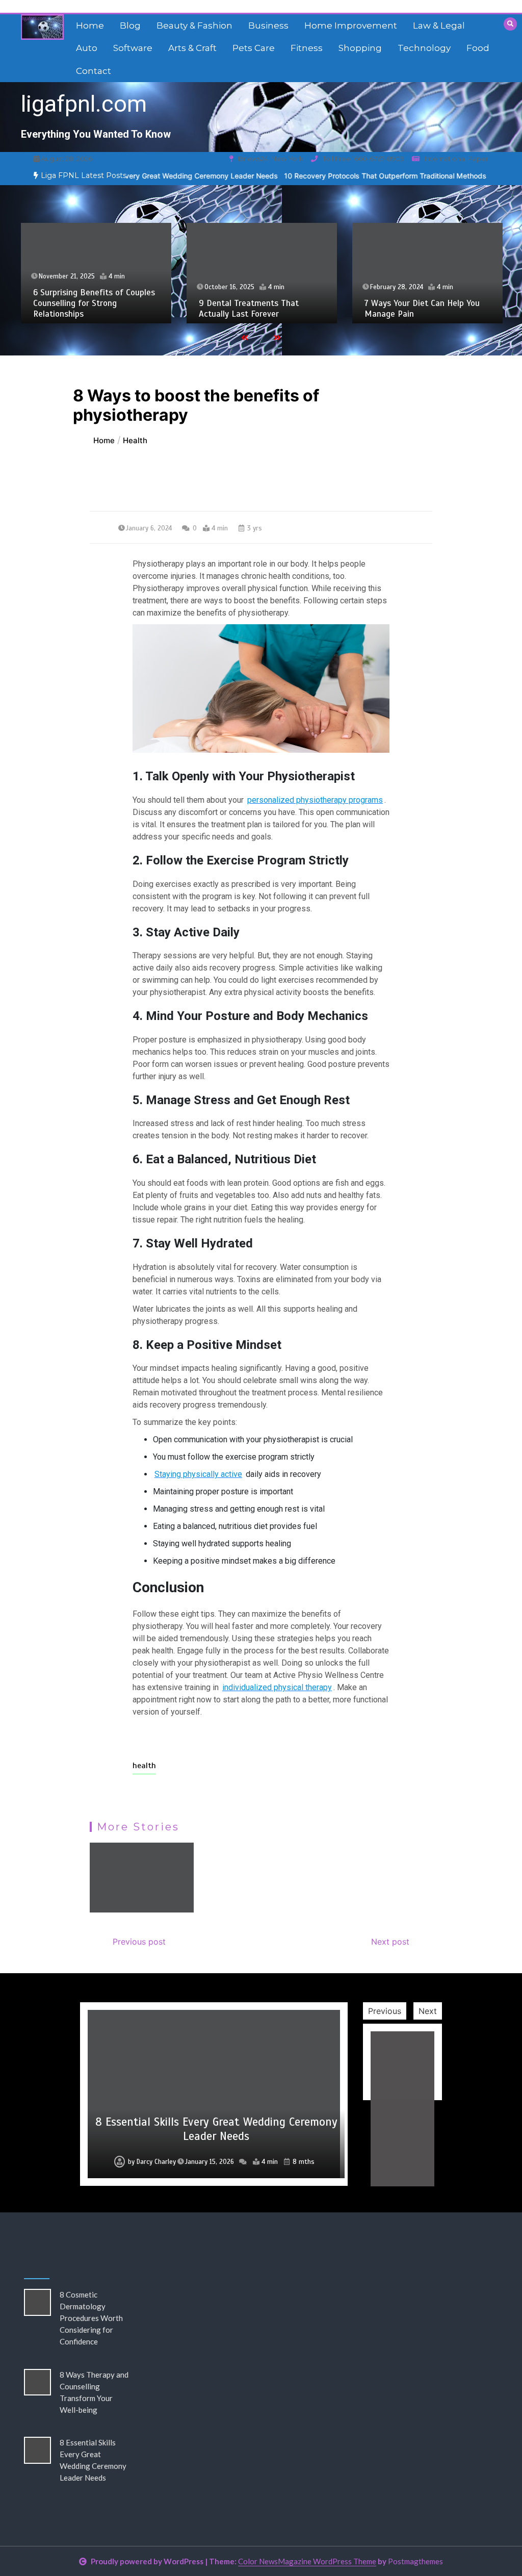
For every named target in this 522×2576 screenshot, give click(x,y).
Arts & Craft (192, 48)
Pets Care (254, 48)
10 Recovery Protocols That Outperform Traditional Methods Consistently (354, 176)
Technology (424, 48)
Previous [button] (385, 2011)
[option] (354, 176)
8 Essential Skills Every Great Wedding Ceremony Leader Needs (216, 2129)
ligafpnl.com (84, 104)
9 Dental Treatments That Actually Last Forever (249, 309)
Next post (390, 1942)
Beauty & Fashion (194, 25)
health (144, 1766)
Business (268, 25)
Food (478, 48)
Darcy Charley (156, 2162)
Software (133, 48)
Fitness (307, 48)
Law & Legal (439, 25)
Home (90, 25)
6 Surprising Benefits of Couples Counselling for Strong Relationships (94, 303)
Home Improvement (351, 25)
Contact (94, 71)
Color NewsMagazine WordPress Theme (307, 2561)
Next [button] (428, 2011)
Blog (130, 25)
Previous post (139, 1942)
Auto (87, 48)
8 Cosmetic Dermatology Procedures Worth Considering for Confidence (91, 2318)
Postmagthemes (415, 2561)
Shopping (360, 48)
